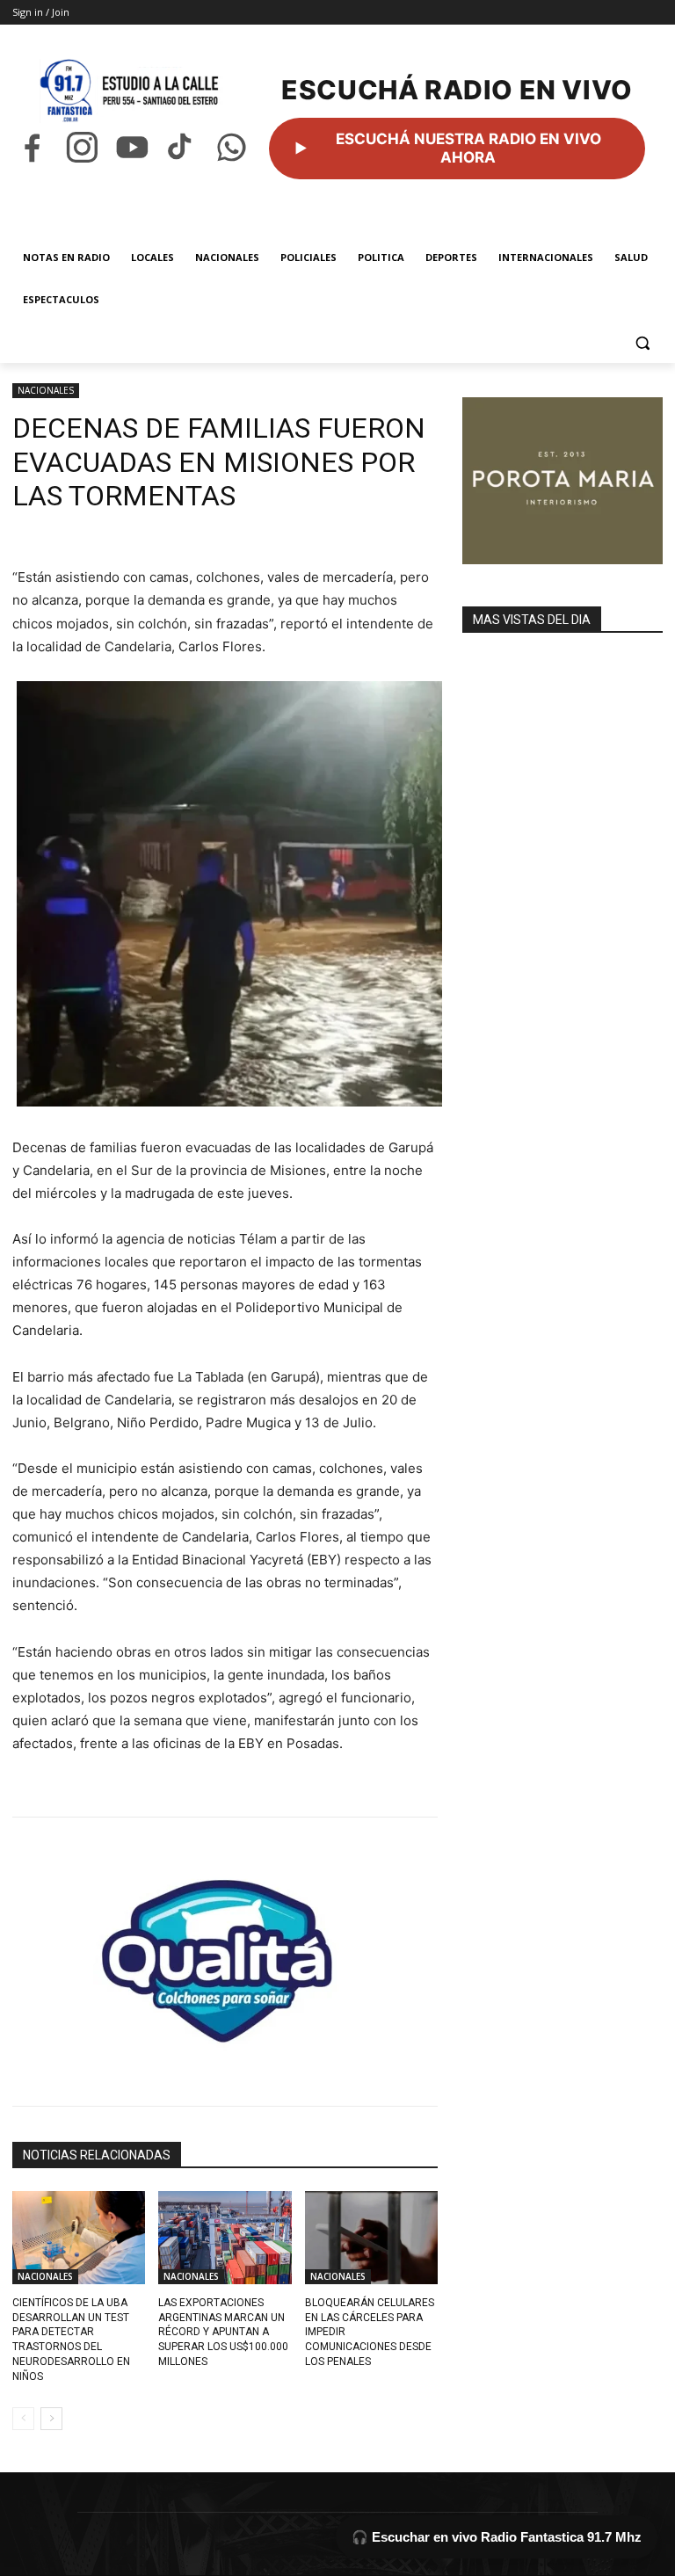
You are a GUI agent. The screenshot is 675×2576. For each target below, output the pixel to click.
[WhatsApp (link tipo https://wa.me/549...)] (232, 147)
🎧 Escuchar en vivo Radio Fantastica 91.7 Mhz (497, 2537)
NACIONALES (46, 390)
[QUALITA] (225, 1954)
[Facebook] (32, 147)
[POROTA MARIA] (562, 481)
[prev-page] (23, 2419)
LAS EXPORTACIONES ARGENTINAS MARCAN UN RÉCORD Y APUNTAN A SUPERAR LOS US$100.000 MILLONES (223, 2332)
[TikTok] (181, 147)
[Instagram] (82, 147)
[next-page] (51, 2419)
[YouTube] (132, 147)
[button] (642, 342)
